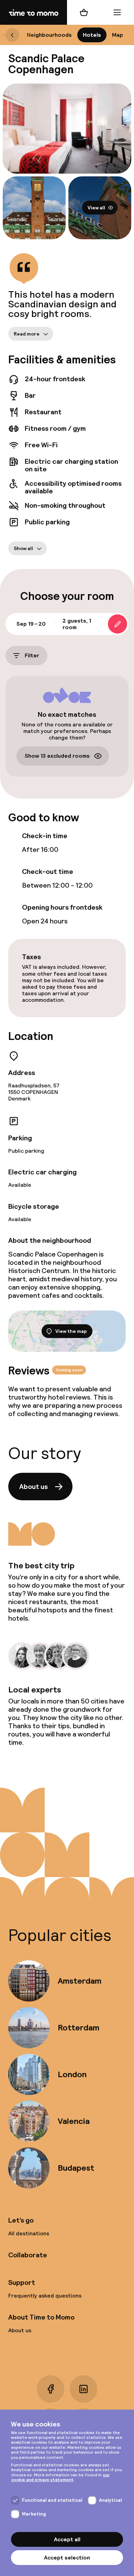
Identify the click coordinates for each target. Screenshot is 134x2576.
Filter (32, 655)
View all (96, 208)
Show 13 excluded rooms (57, 756)
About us (33, 1487)
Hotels (92, 35)
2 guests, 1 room (77, 624)
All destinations (29, 2233)
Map (118, 35)
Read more (27, 333)
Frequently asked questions (45, 2296)
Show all (23, 548)
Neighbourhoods (49, 35)
